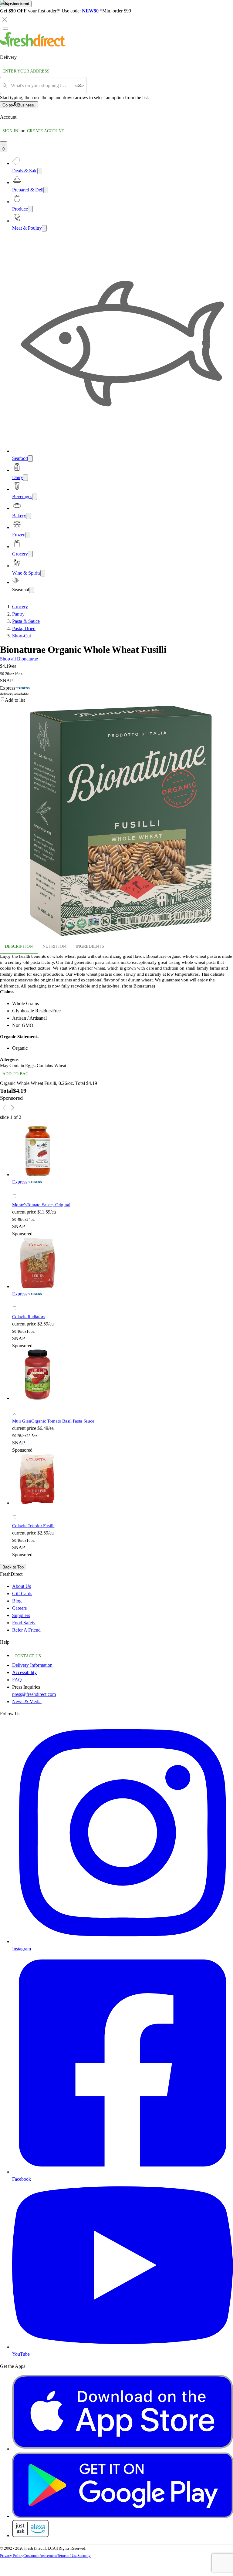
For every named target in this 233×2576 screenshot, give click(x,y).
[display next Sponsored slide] (13, 1108)
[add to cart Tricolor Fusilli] (16, 1511)
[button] (69, 1197)
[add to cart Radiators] (16, 1302)
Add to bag (15, 1074)
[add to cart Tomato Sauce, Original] (16, 1190)
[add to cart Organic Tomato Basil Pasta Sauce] (16, 1406)
